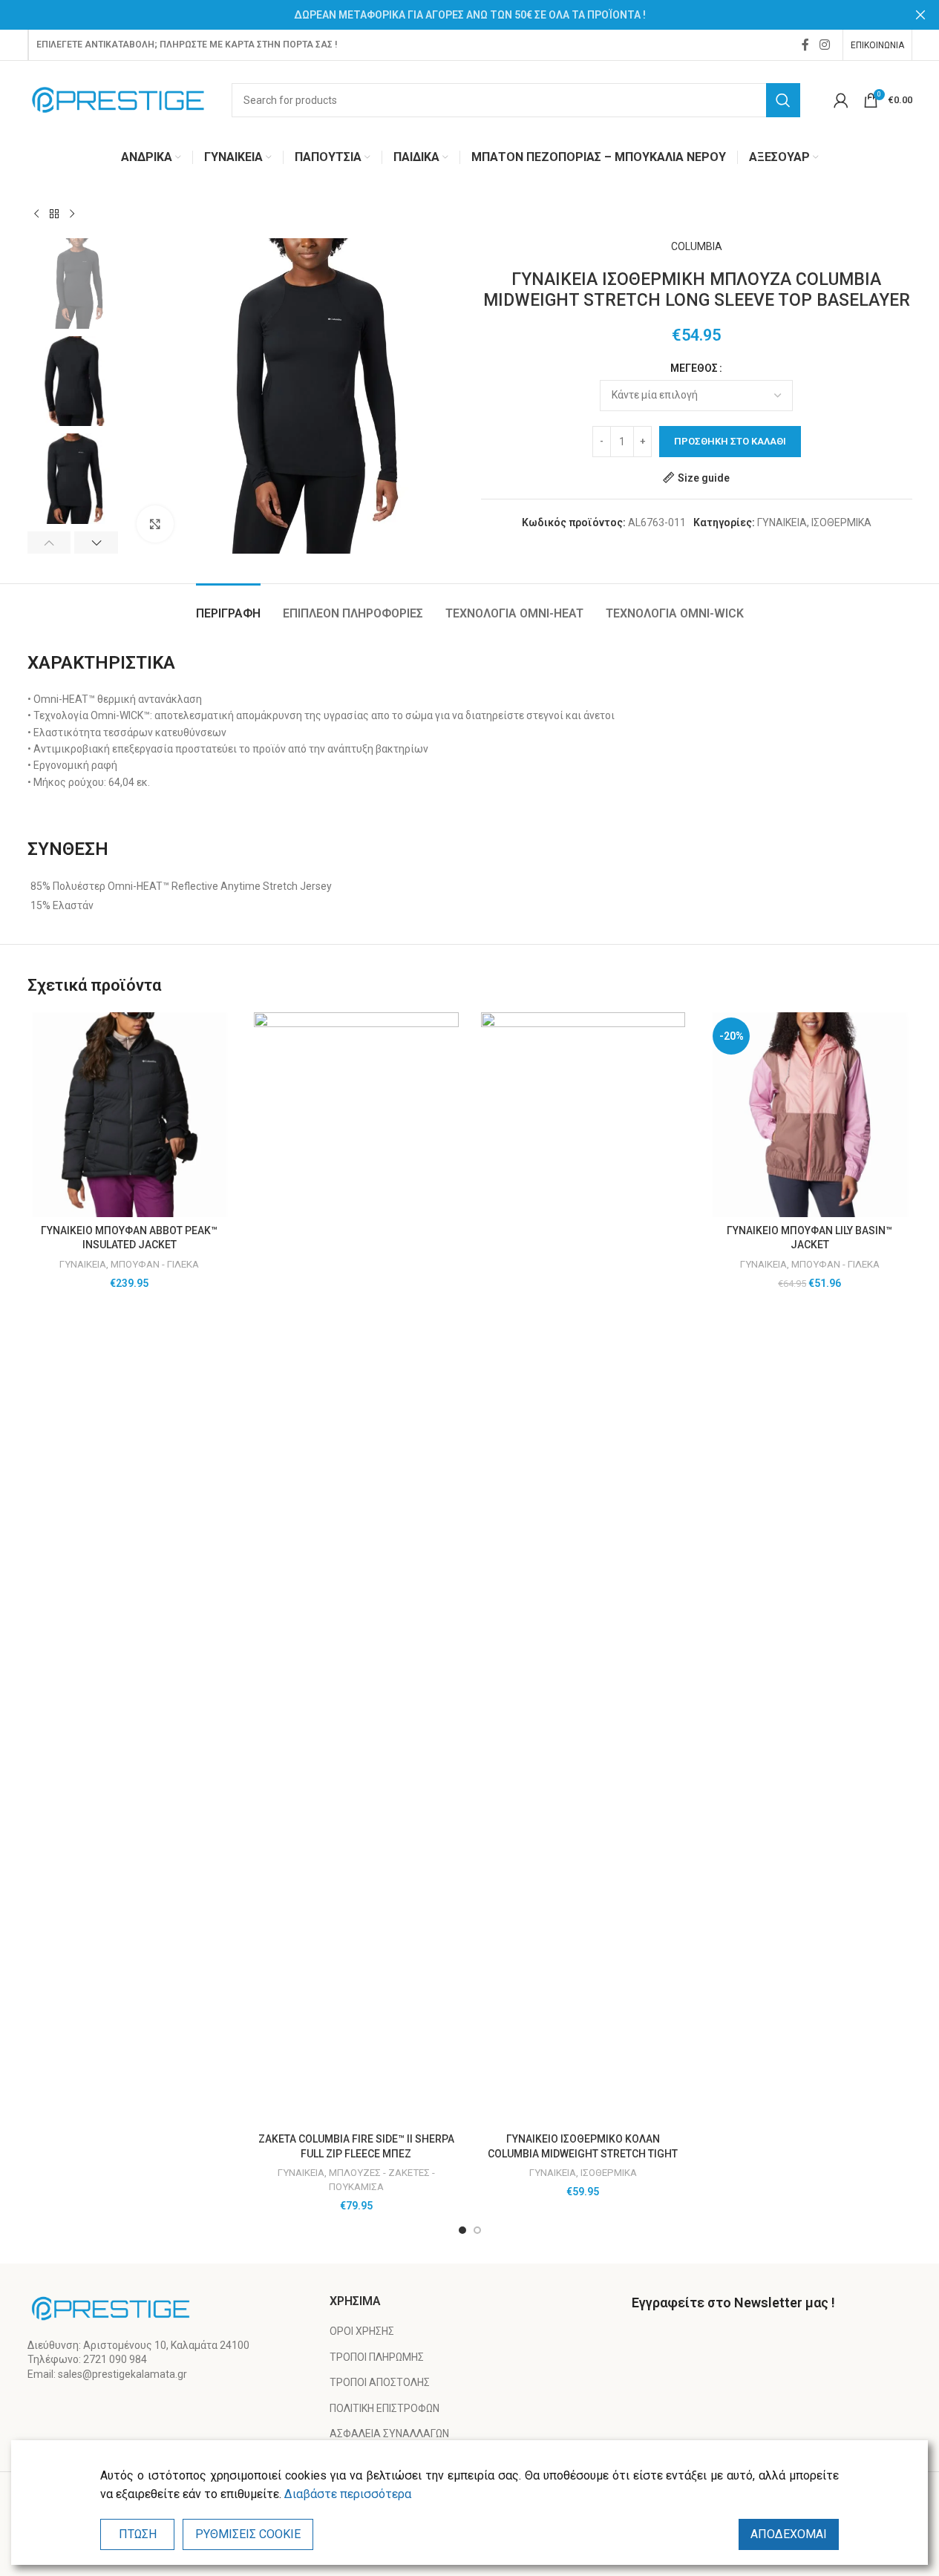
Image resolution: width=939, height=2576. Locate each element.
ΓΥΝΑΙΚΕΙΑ (782, 522)
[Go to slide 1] (462, 2230)
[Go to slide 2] (477, 2230)
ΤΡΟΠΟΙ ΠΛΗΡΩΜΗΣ (377, 2357)
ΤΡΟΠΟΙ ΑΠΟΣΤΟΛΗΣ (380, 2382)
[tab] (228, 606)
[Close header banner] (920, 15)
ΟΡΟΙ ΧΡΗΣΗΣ (362, 2331)
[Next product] (72, 214)
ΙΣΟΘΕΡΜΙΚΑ (841, 522)
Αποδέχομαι (789, 2534)
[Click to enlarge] (155, 524)
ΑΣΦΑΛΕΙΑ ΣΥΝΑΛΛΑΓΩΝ (389, 2434)
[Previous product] (36, 214)
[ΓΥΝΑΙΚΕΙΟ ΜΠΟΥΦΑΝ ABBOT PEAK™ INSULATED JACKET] (130, 1115)
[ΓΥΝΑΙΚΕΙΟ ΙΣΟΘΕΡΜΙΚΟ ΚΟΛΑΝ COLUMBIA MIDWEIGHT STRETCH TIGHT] (583, 1569)
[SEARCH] (783, 100)
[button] (49, 543)
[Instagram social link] (824, 45)
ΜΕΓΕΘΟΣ (694, 368)
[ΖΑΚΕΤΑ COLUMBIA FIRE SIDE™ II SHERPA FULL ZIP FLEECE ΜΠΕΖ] (356, 1569)
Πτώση (138, 2534)
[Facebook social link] (805, 45)
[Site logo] (118, 99)
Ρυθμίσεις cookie (248, 2534)
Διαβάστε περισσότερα (348, 2494)
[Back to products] (54, 214)
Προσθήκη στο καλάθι (730, 441)
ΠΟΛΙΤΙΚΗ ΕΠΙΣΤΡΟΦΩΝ (385, 2408)
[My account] (841, 100)
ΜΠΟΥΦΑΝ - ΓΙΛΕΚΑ (155, 1264)
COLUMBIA (697, 246)
